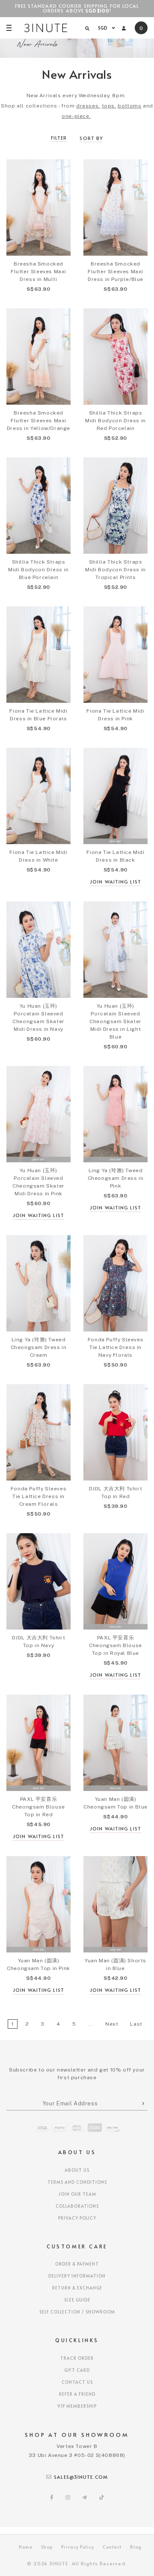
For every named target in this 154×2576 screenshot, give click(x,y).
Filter (59, 138)
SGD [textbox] (103, 28)
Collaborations (77, 2206)
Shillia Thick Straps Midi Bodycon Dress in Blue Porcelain (38, 570)
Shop (47, 2547)
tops (108, 106)
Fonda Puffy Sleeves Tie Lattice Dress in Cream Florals (38, 1496)
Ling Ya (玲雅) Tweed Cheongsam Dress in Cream (39, 1347)
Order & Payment (77, 2264)
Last (136, 2024)
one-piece (75, 116)
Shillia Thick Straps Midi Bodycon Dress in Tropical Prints (115, 570)
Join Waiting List (115, 882)
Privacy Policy (77, 2218)
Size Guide (77, 2300)
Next (112, 2024)
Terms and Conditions (77, 2182)
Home (26, 2547)
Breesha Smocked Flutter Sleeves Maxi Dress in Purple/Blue (115, 272)
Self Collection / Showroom (77, 2312)
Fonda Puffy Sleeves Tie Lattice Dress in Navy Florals (115, 1347)
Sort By (91, 138)
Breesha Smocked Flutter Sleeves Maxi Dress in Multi (38, 272)
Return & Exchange (77, 2288)
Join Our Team (77, 2194)
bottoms (129, 106)
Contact (112, 2547)
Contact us (77, 2382)
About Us (77, 2170)
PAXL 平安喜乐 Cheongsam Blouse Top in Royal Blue (115, 1645)
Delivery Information (77, 2276)
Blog (136, 2547)
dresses (87, 106)
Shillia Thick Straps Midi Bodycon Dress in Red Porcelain (115, 421)
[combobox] (105, 28)
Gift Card (77, 2370)
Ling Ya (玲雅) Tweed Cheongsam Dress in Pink (116, 1178)
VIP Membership (77, 2406)
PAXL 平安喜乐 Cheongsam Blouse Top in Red (38, 1807)
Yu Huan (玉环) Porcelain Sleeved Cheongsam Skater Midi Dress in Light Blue (115, 1021)
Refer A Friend (77, 2394)
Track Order (77, 2358)
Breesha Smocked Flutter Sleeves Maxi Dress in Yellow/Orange (38, 421)
